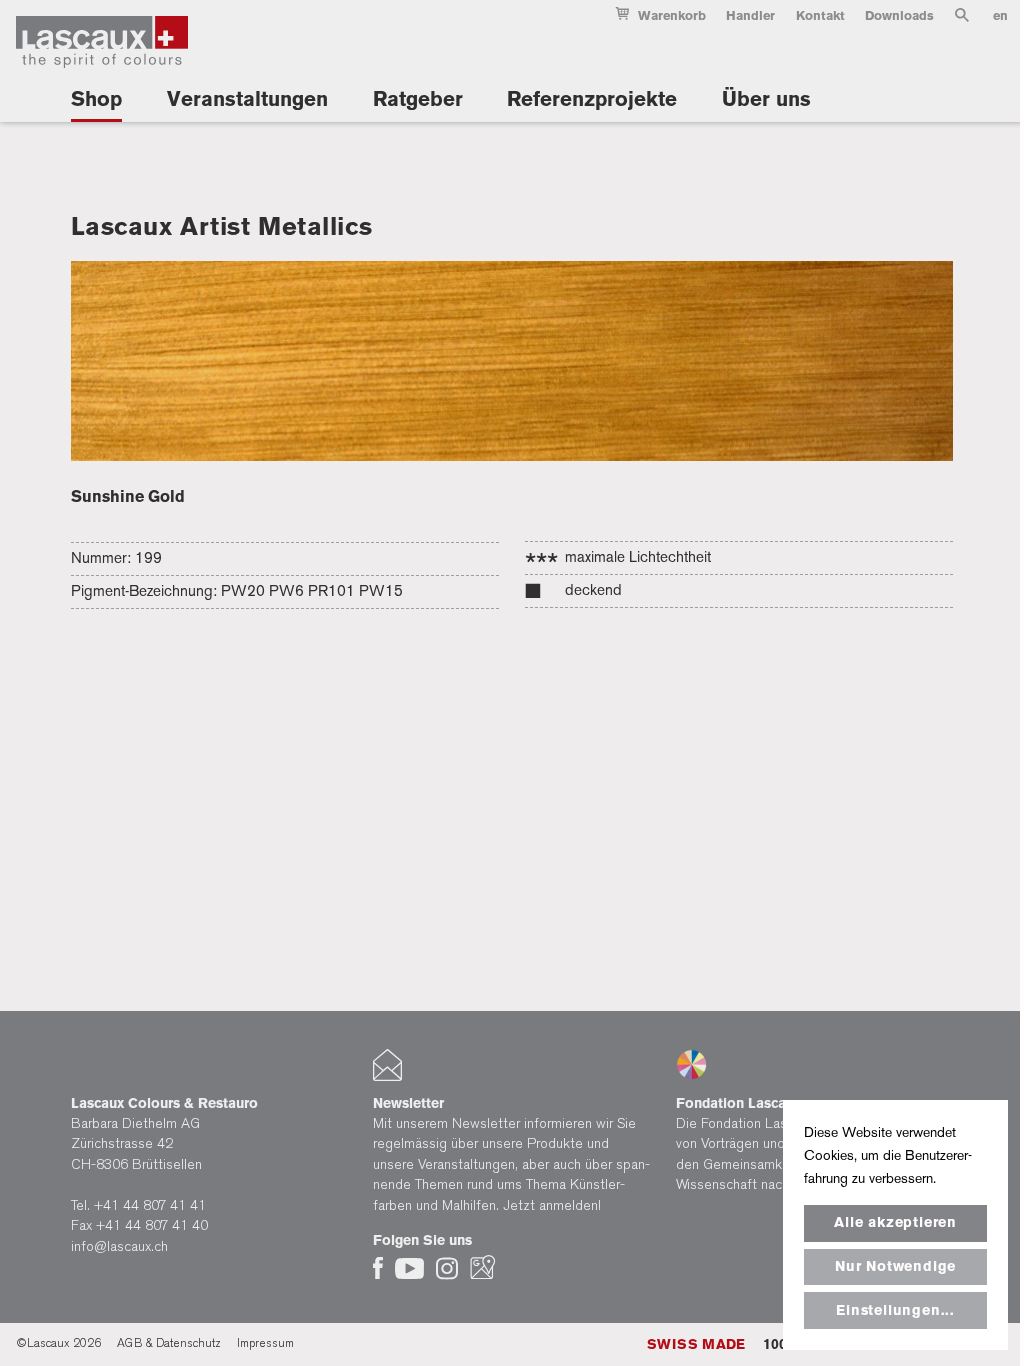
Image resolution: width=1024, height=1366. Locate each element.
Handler (750, 15)
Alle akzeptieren (895, 1222)
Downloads (899, 15)
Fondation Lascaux (738, 1103)
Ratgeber (418, 99)
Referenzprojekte (592, 99)
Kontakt (820, 15)
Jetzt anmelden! (552, 1205)
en (1000, 15)
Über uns (766, 99)
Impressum (265, 1343)
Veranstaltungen (247, 99)
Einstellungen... (895, 1310)
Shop (96, 99)
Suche (962, 19)
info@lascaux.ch (119, 1246)
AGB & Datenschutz (169, 1343)
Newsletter (408, 1103)
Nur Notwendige (895, 1266)
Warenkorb (672, 15)
